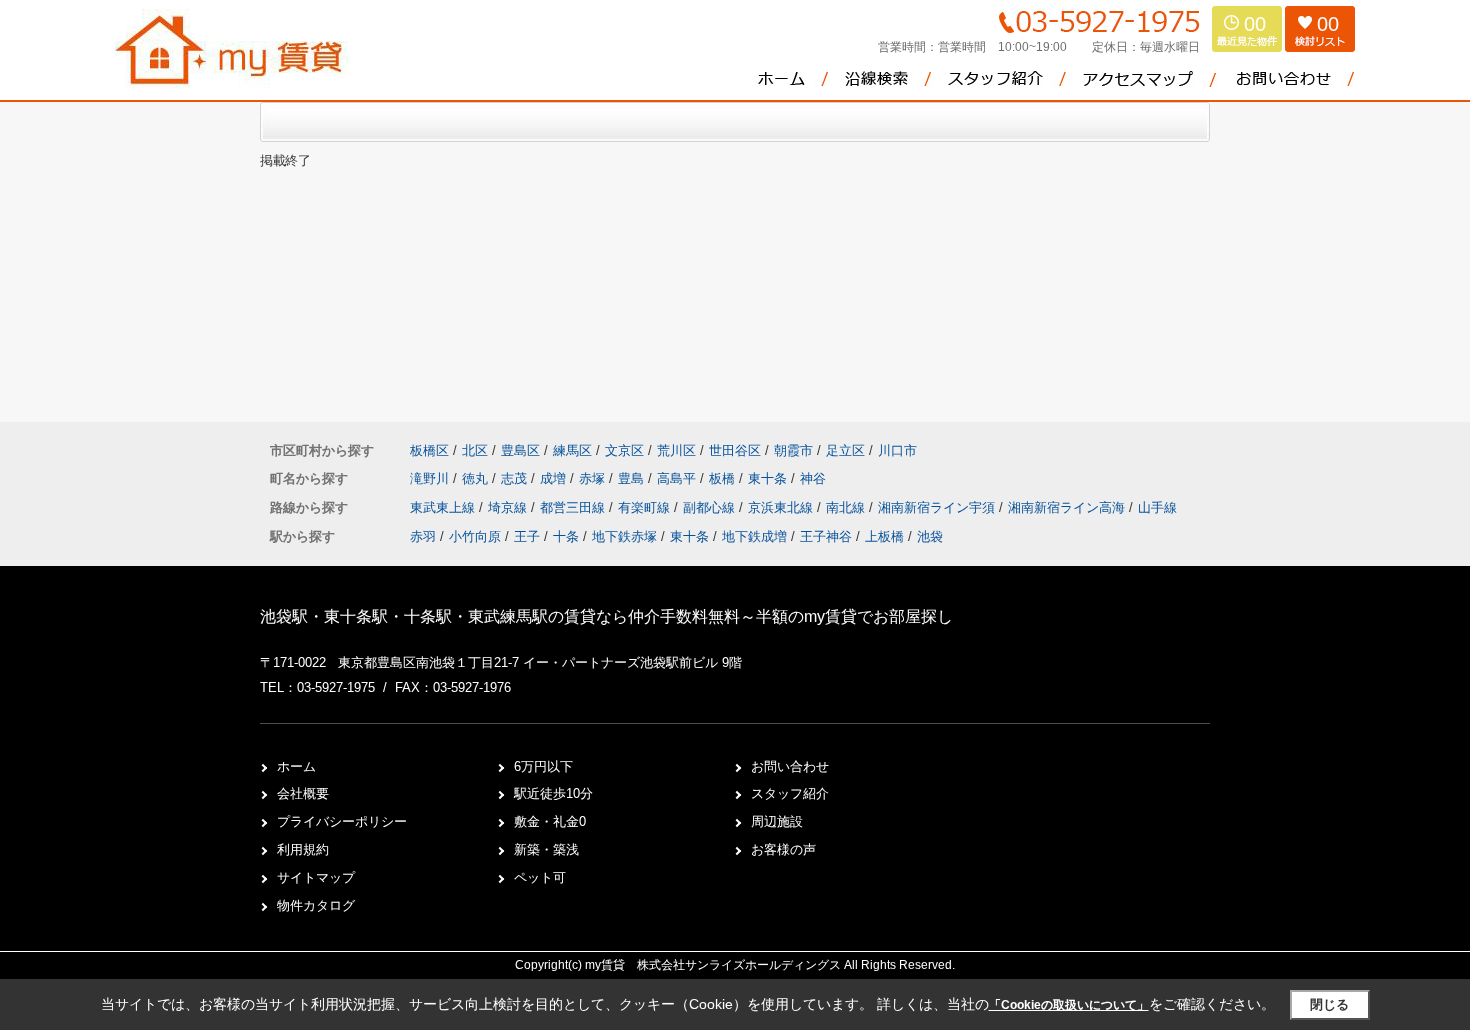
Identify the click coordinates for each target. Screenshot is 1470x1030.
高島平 (678, 478)
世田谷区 (735, 450)
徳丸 (477, 478)
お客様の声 (783, 849)
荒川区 (676, 450)
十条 (566, 536)
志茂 (516, 478)
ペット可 (540, 877)
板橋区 (429, 450)
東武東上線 (444, 507)
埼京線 (509, 507)
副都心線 (711, 507)
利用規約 (303, 849)
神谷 (813, 478)
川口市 (897, 450)
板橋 (724, 478)
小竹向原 (475, 536)
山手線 (1157, 507)
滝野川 (431, 478)
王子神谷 (826, 536)
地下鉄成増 (754, 536)
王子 (527, 536)
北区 (475, 450)
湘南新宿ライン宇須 (938, 507)
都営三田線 (574, 507)
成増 (555, 478)
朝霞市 (793, 450)
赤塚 (594, 478)
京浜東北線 (782, 507)
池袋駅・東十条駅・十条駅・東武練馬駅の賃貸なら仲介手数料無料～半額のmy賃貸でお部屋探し (606, 616)
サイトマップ (316, 877)
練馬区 (572, 450)
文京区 (624, 450)
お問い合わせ (790, 766)
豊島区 (520, 450)
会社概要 (303, 793)
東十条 (769, 478)
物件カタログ (316, 905)
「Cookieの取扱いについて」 (1069, 1005)
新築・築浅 (546, 849)
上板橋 (884, 536)
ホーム (296, 766)
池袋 (930, 536)
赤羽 (423, 536)
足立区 (845, 450)
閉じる (1329, 1004)
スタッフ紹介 (790, 793)
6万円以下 (543, 766)
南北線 (847, 507)
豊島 (633, 478)
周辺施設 (777, 821)
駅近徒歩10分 (553, 793)
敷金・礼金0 (550, 821)
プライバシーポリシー (342, 821)
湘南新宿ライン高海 (1068, 507)
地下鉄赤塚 (624, 536)
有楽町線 (646, 507)
